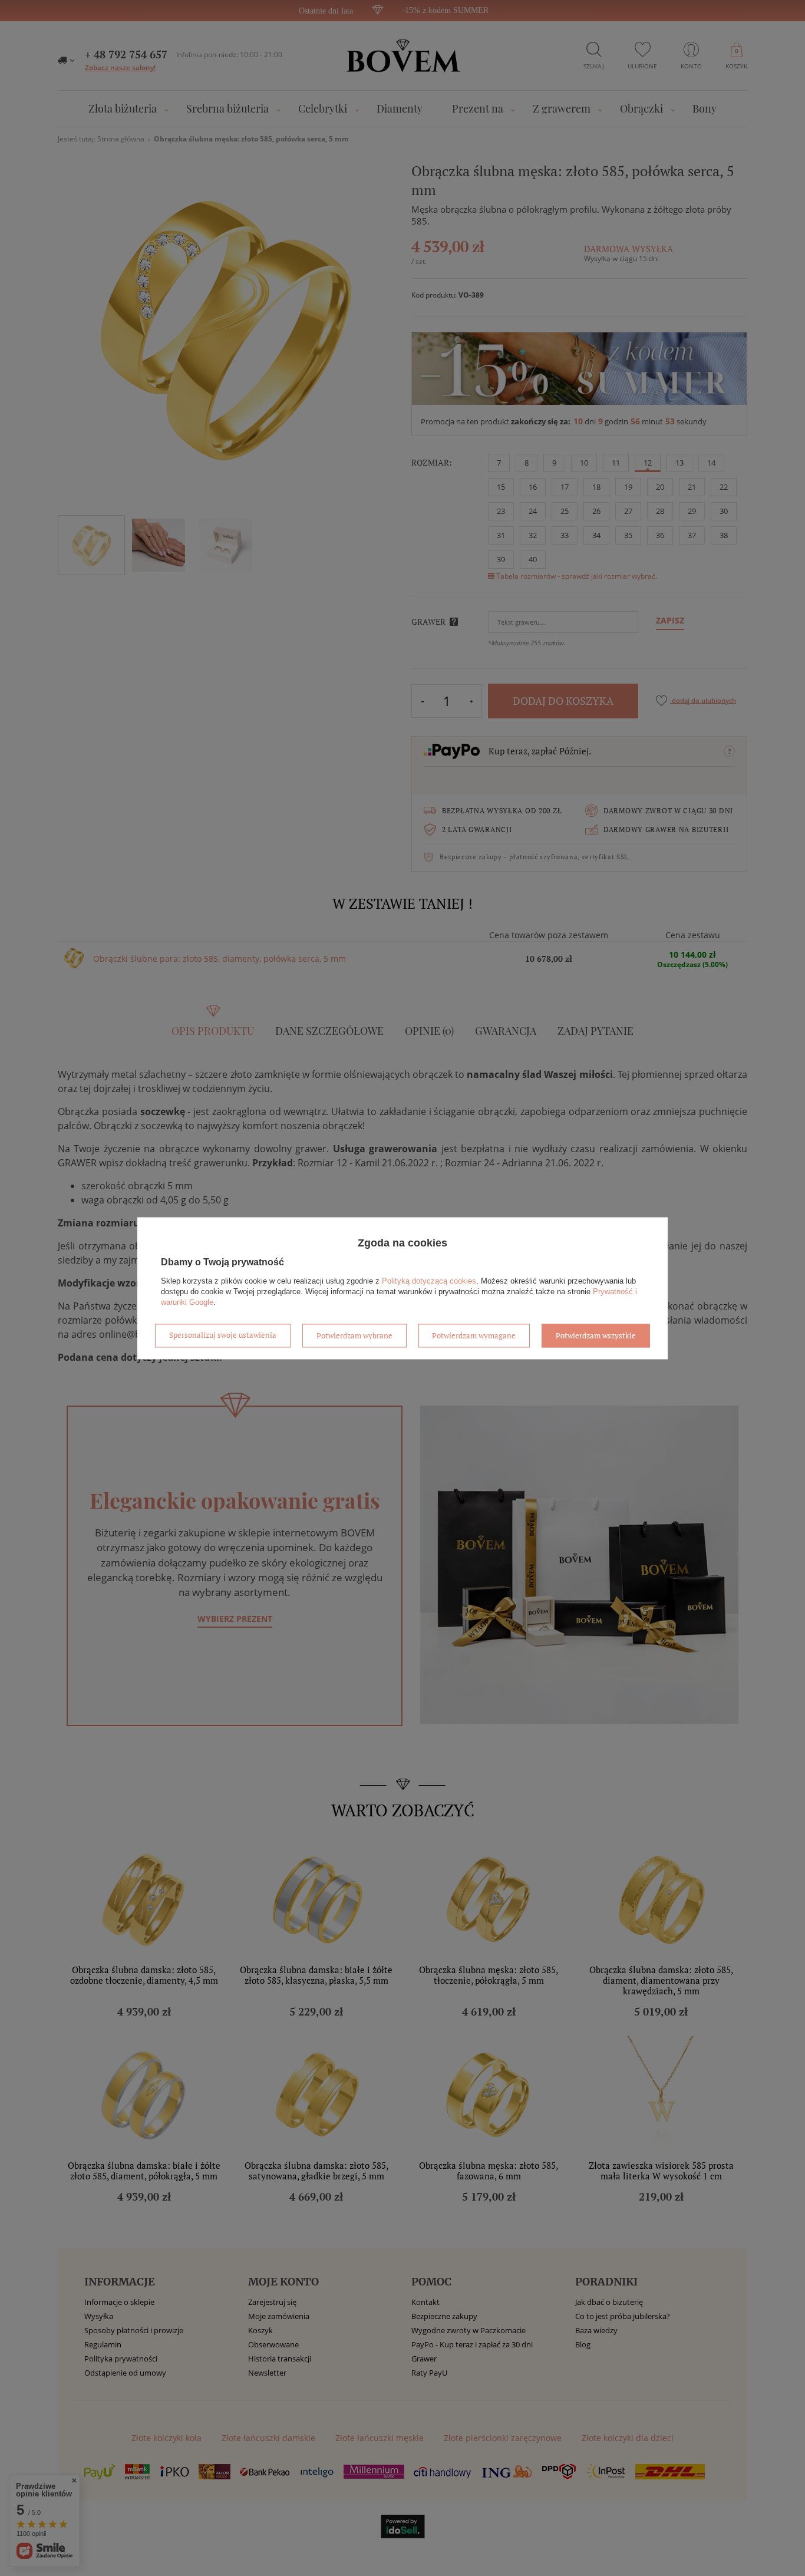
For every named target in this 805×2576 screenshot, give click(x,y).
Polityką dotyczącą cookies (429, 1281)
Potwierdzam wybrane (354, 1335)
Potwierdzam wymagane (474, 1335)
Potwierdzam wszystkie (596, 1335)
